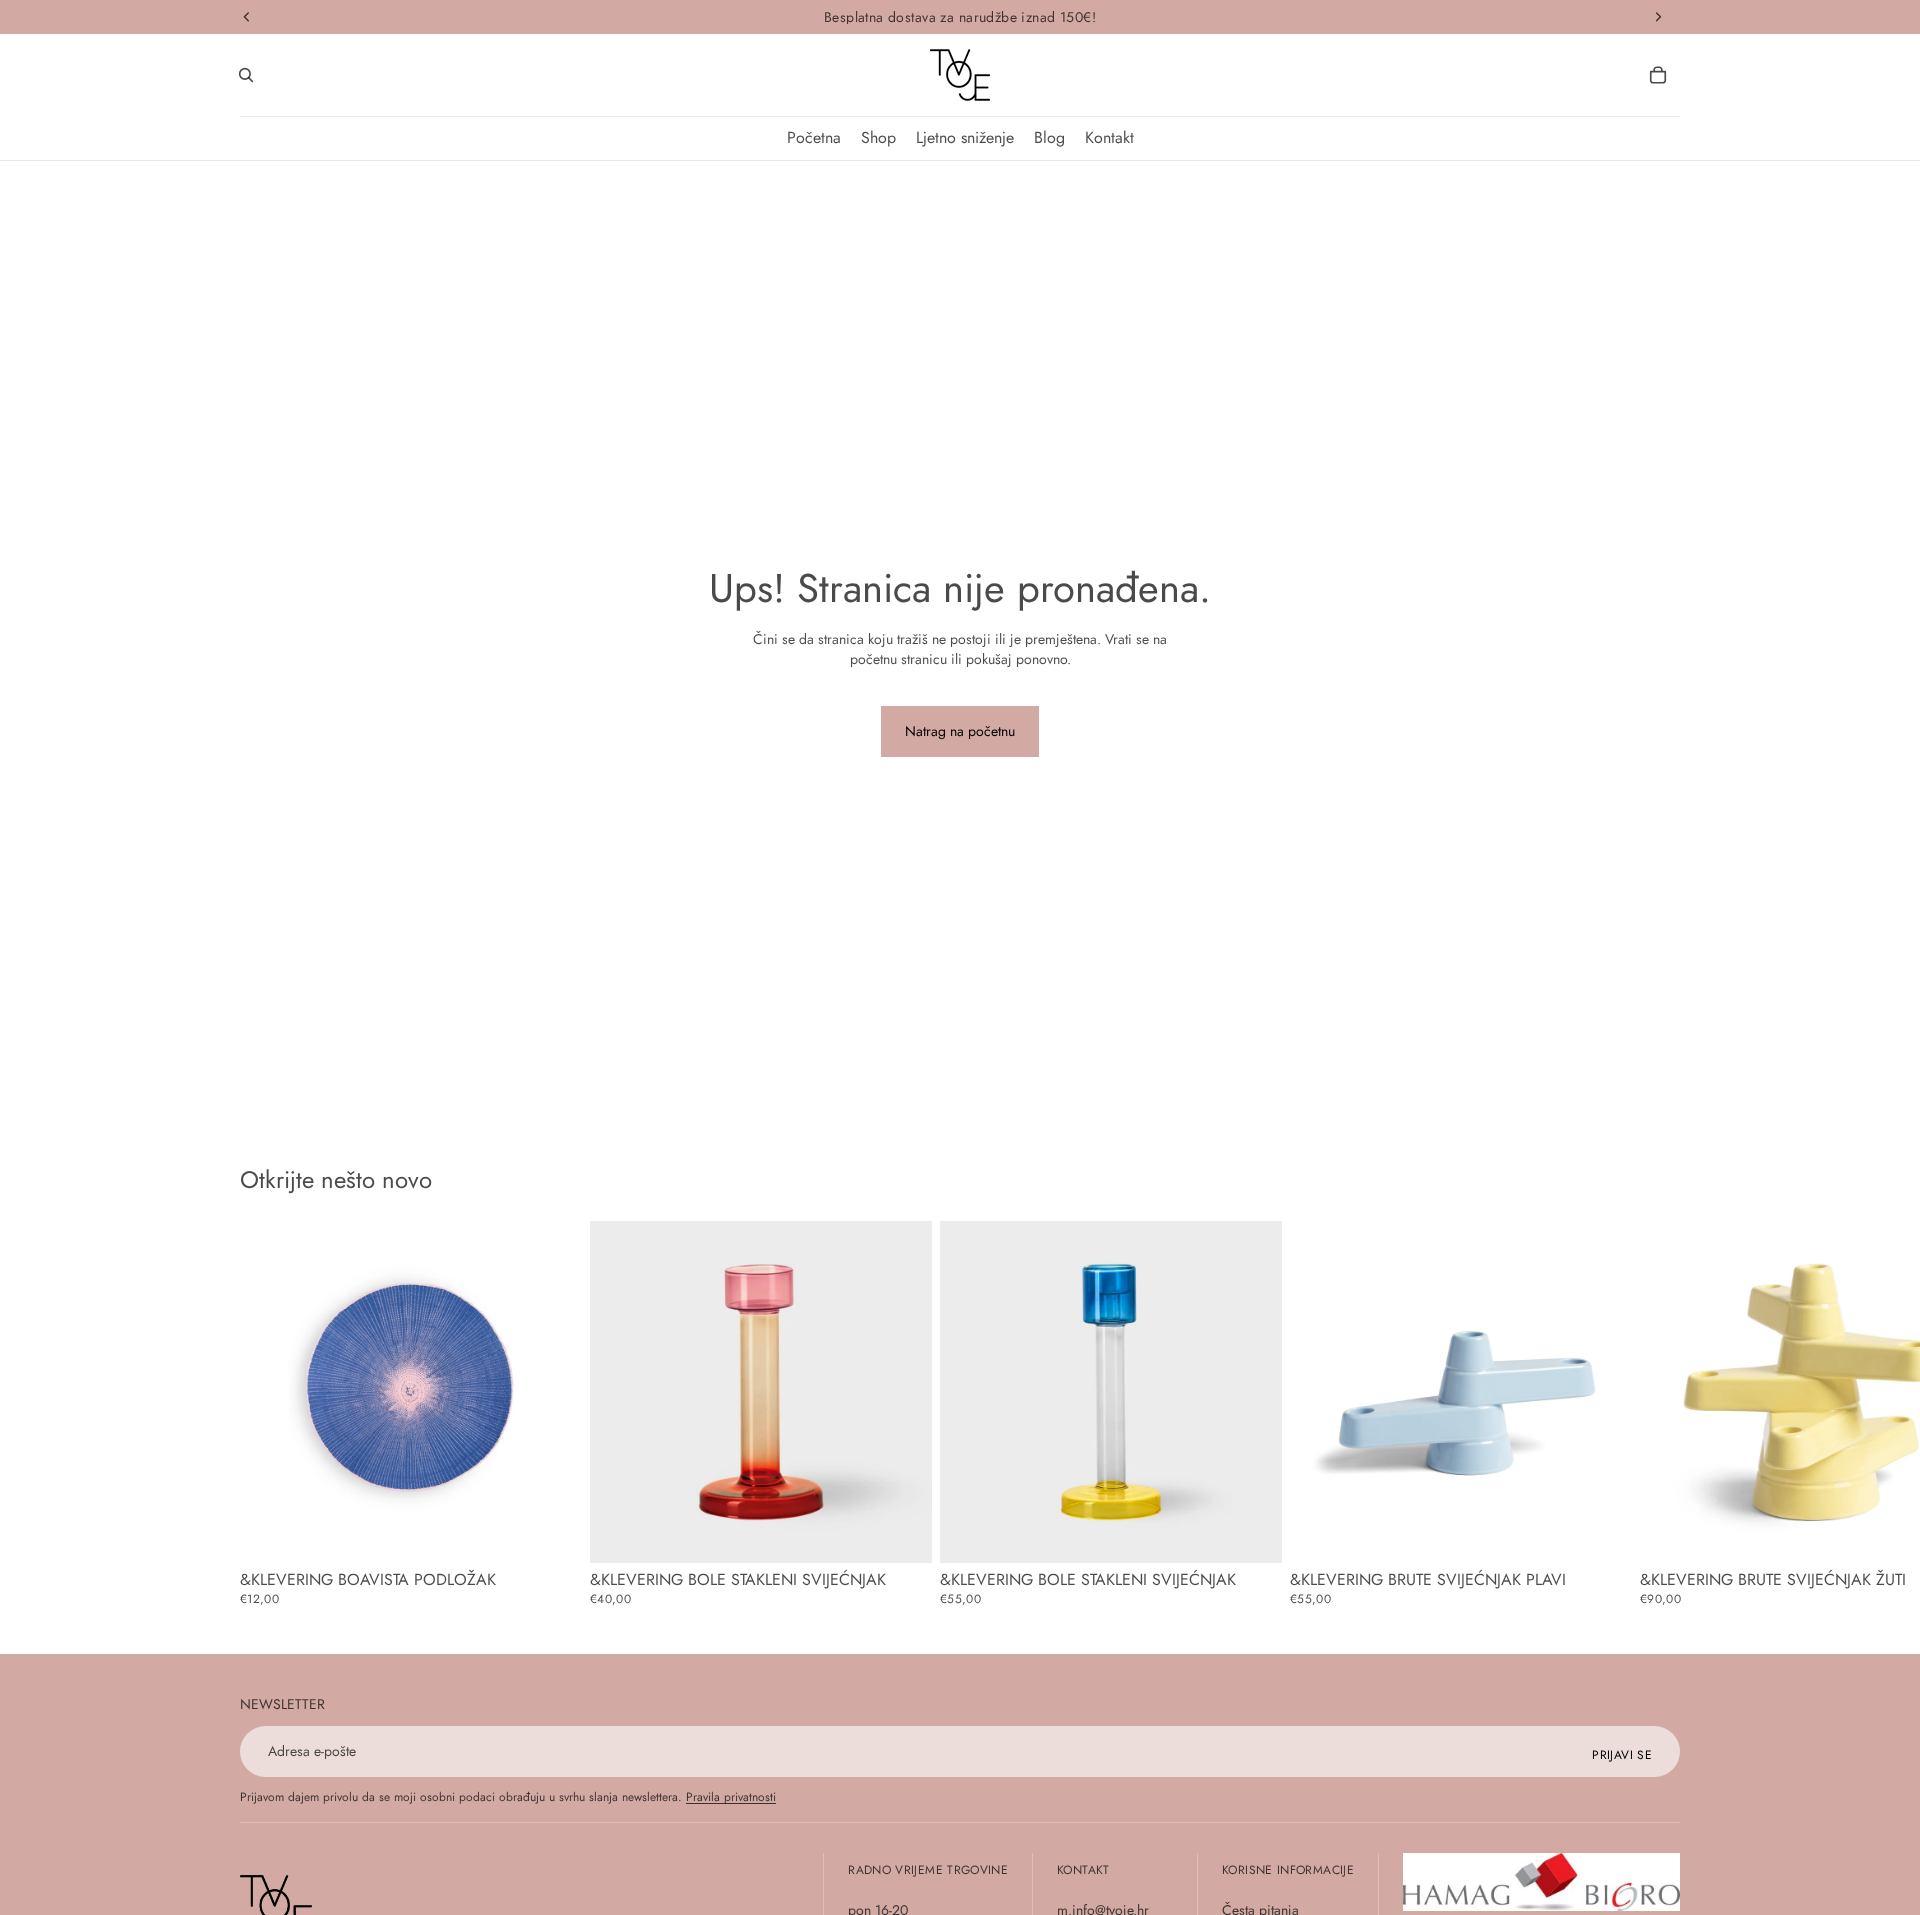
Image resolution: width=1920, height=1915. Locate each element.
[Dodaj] (901, 1532)
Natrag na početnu (960, 731)
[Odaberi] (551, 1532)
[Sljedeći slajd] (1658, 1413)
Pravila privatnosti (731, 1797)
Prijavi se (1622, 1755)
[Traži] (246, 75)
